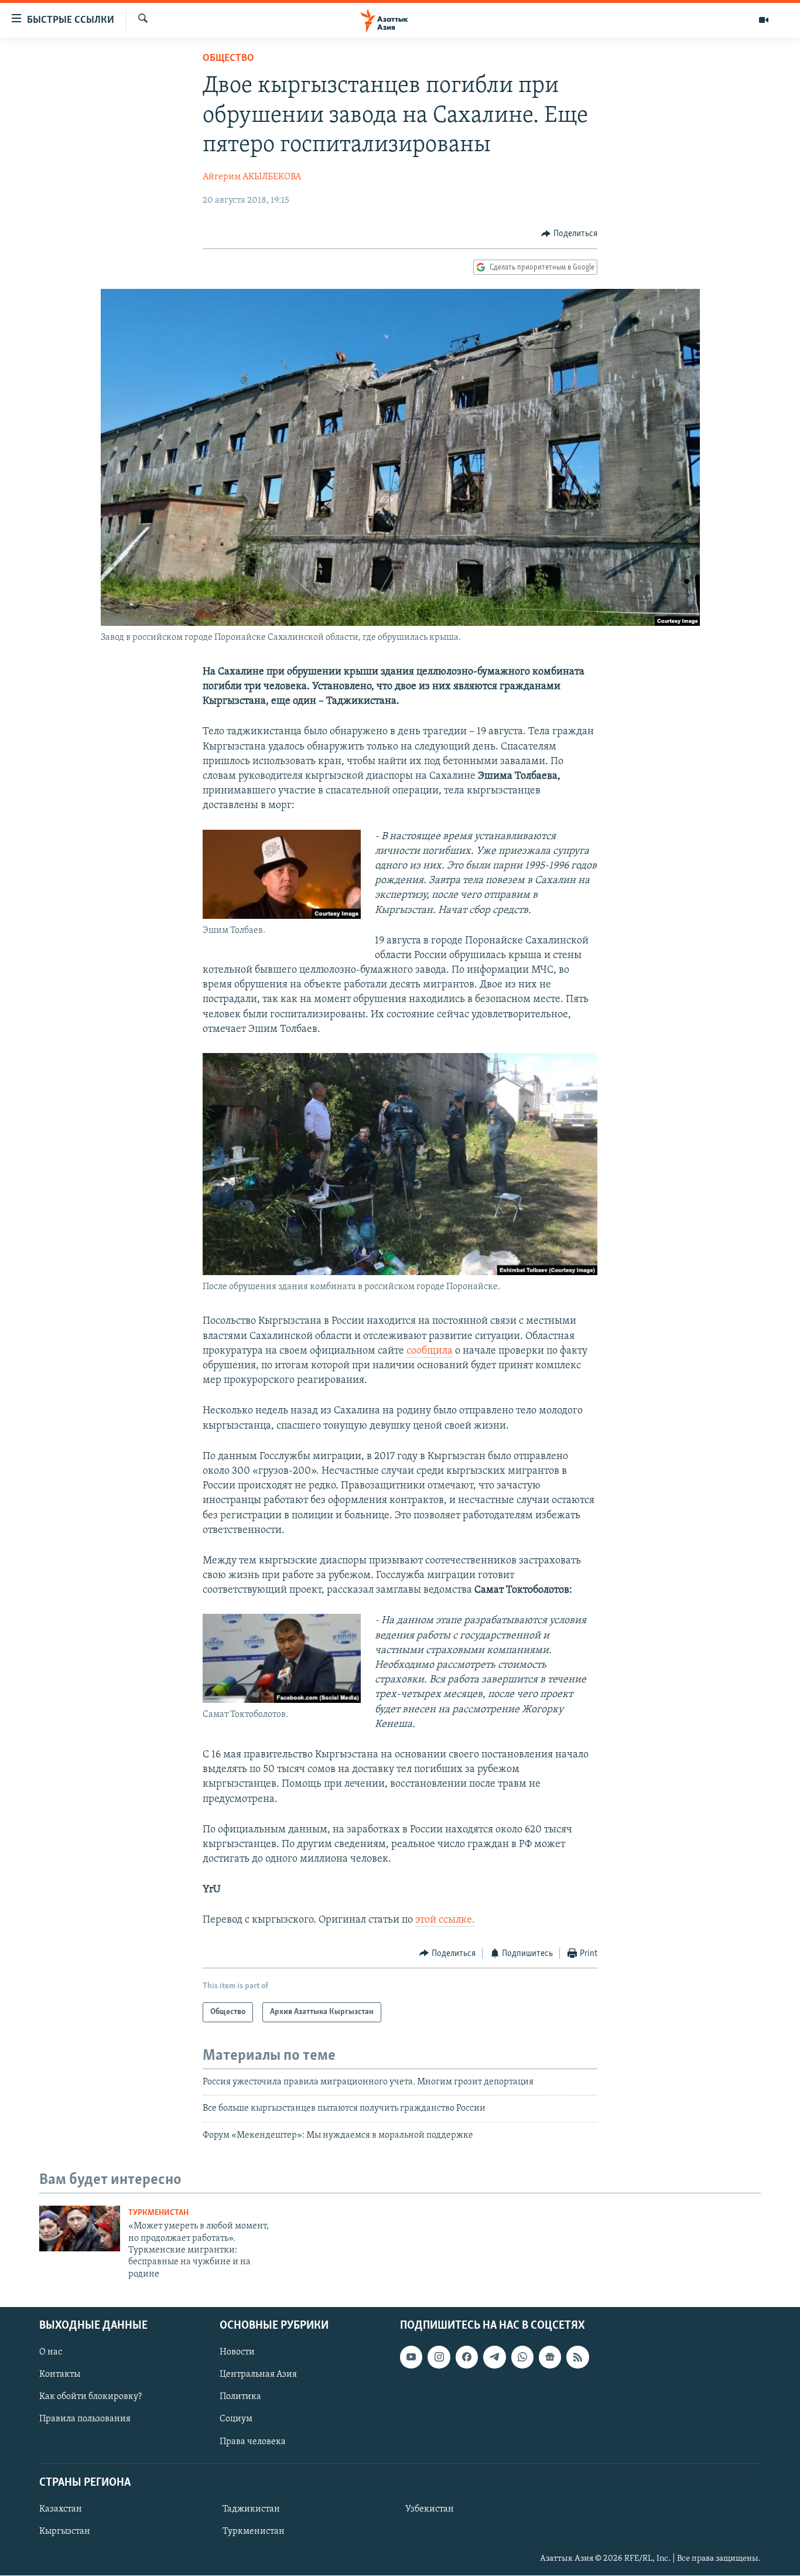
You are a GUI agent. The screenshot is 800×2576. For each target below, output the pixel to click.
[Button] (569, 234)
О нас (51, 2353)
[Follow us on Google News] (550, 2357)
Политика (240, 2397)
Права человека (253, 2442)
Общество (228, 59)
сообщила (430, 1351)
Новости (237, 2353)
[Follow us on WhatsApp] (522, 2357)
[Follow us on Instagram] (439, 2357)
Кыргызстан (65, 2531)
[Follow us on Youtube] (411, 2357)
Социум (236, 2420)
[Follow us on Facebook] (467, 2357)
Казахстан (61, 2509)
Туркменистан (158, 2213)
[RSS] (577, 2357)
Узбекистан (430, 2509)
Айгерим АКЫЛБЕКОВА (252, 177)
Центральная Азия (258, 2375)
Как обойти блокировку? (90, 2397)
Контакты (60, 2375)
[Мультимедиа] (764, 20)
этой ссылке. (445, 1920)
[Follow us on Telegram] (494, 2357)
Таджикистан (251, 2509)
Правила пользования (85, 2420)
